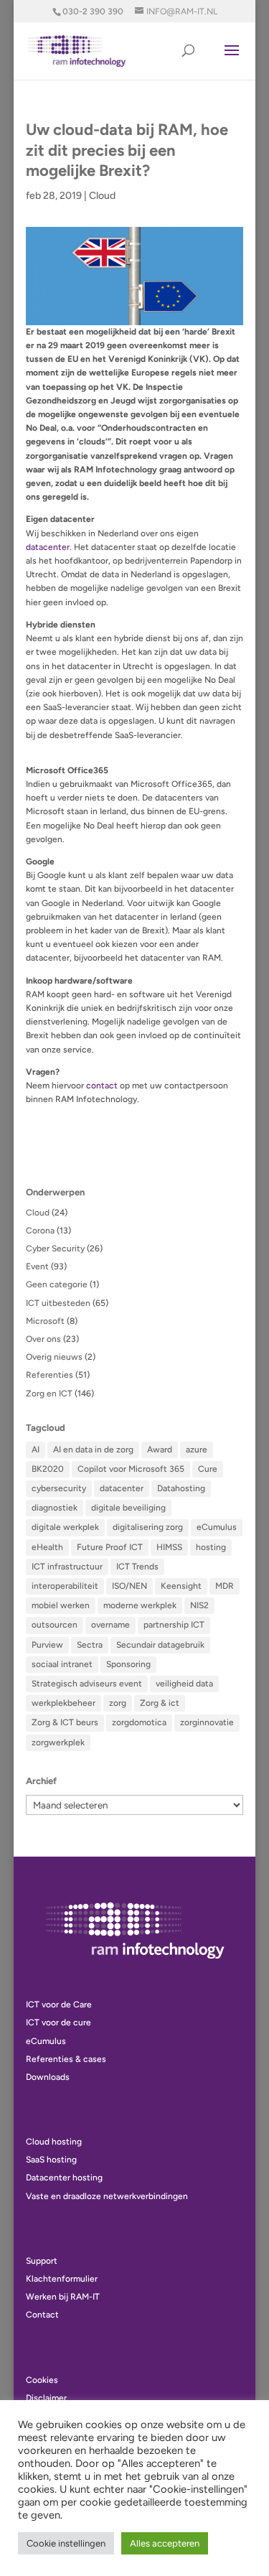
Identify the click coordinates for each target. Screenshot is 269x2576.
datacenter (48, 547)
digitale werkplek (65, 1527)
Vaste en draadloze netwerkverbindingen (107, 2196)
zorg (118, 1703)
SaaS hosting (51, 2160)
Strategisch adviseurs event (87, 1684)
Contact (42, 2315)
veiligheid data (184, 1684)
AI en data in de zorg (93, 1450)
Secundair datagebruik (160, 1645)
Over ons (43, 1339)
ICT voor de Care (59, 2005)
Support (42, 2261)
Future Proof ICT (110, 1547)
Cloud (102, 196)
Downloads (48, 2077)
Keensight (181, 1586)
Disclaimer (46, 2398)
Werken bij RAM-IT (63, 2297)
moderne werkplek (140, 1605)
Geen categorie (57, 1284)
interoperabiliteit (65, 1586)
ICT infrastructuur (67, 1567)
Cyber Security (55, 1249)
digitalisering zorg (148, 1527)
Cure (208, 1469)
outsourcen (55, 1625)
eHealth (47, 1547)
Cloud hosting (54, 2142)
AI (36, 1450)
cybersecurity (59, 1488)
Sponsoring (128, 1664)
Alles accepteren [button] (165, 2543)
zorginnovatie (207, 1722)
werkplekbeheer (63, 1703)
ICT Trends (137, 1567)
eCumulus (217, 1527)
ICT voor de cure (58, 2022)
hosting (211, 1547)
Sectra (90, 1645)
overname (110, 1625)
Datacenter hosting (64, 2178)
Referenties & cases (66, 2059)
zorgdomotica (139, 1722)
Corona (40, 1231)
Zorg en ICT (49, 1394)
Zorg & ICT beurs (65, 1722)
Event (37, 1266)
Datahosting (181, 1488)
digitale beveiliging (128, 1508)
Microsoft (45, 1321)
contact (102, 1086)
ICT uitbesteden (58, 1303)
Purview (47, 1645)
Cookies (42, 2380)
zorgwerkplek (58, 1742)
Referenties (49, 1375)
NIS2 (199, 1605)
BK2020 (48, 1469)
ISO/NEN (129, 1586)
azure (197, 1450)
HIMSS (169, 1547)
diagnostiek (55, 1508)
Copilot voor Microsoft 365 (131, 1469)
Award (160, 1450)
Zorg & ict (160, 1703)
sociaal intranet (62, 1664)
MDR (225, 1586)
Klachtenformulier (62, 2279)
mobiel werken (61, 1605)
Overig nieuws (54, 1357)
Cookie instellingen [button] (66, 2543)
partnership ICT (174, 1625)
